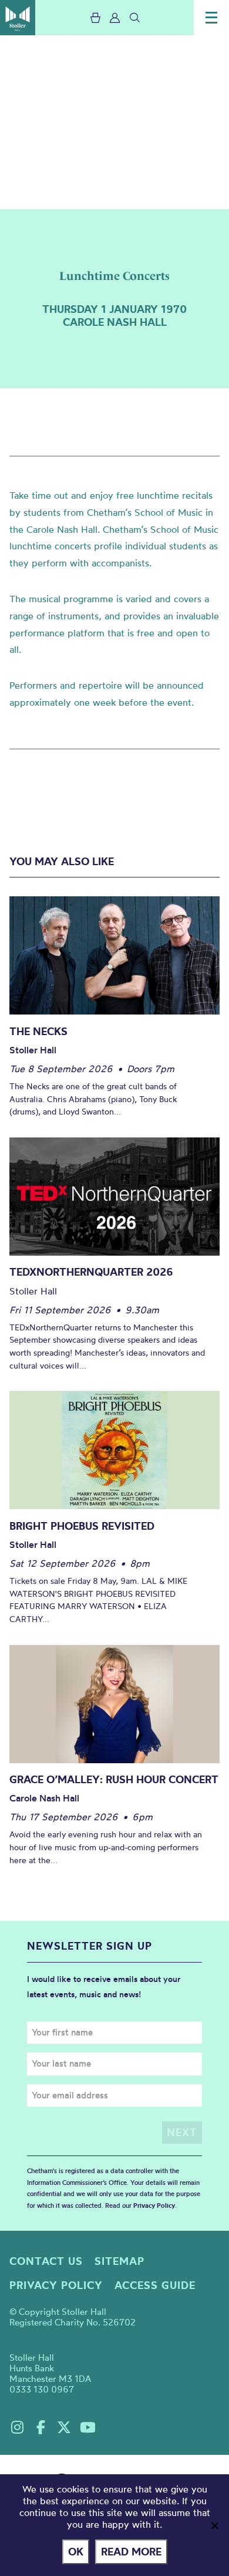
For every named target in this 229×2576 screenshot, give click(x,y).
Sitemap (119, 2261)
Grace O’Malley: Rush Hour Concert (114, 1779)
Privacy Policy (154, 2205)
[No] (214, 2525)
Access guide (155, 2285)
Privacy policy (56, 2285)
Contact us (46, 2261)
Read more (131, 2552)
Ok (76, 2552)
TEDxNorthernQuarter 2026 (91, 1272)
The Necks (38, 1031)
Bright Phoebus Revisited (82, 1526)
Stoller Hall (18, 18)
